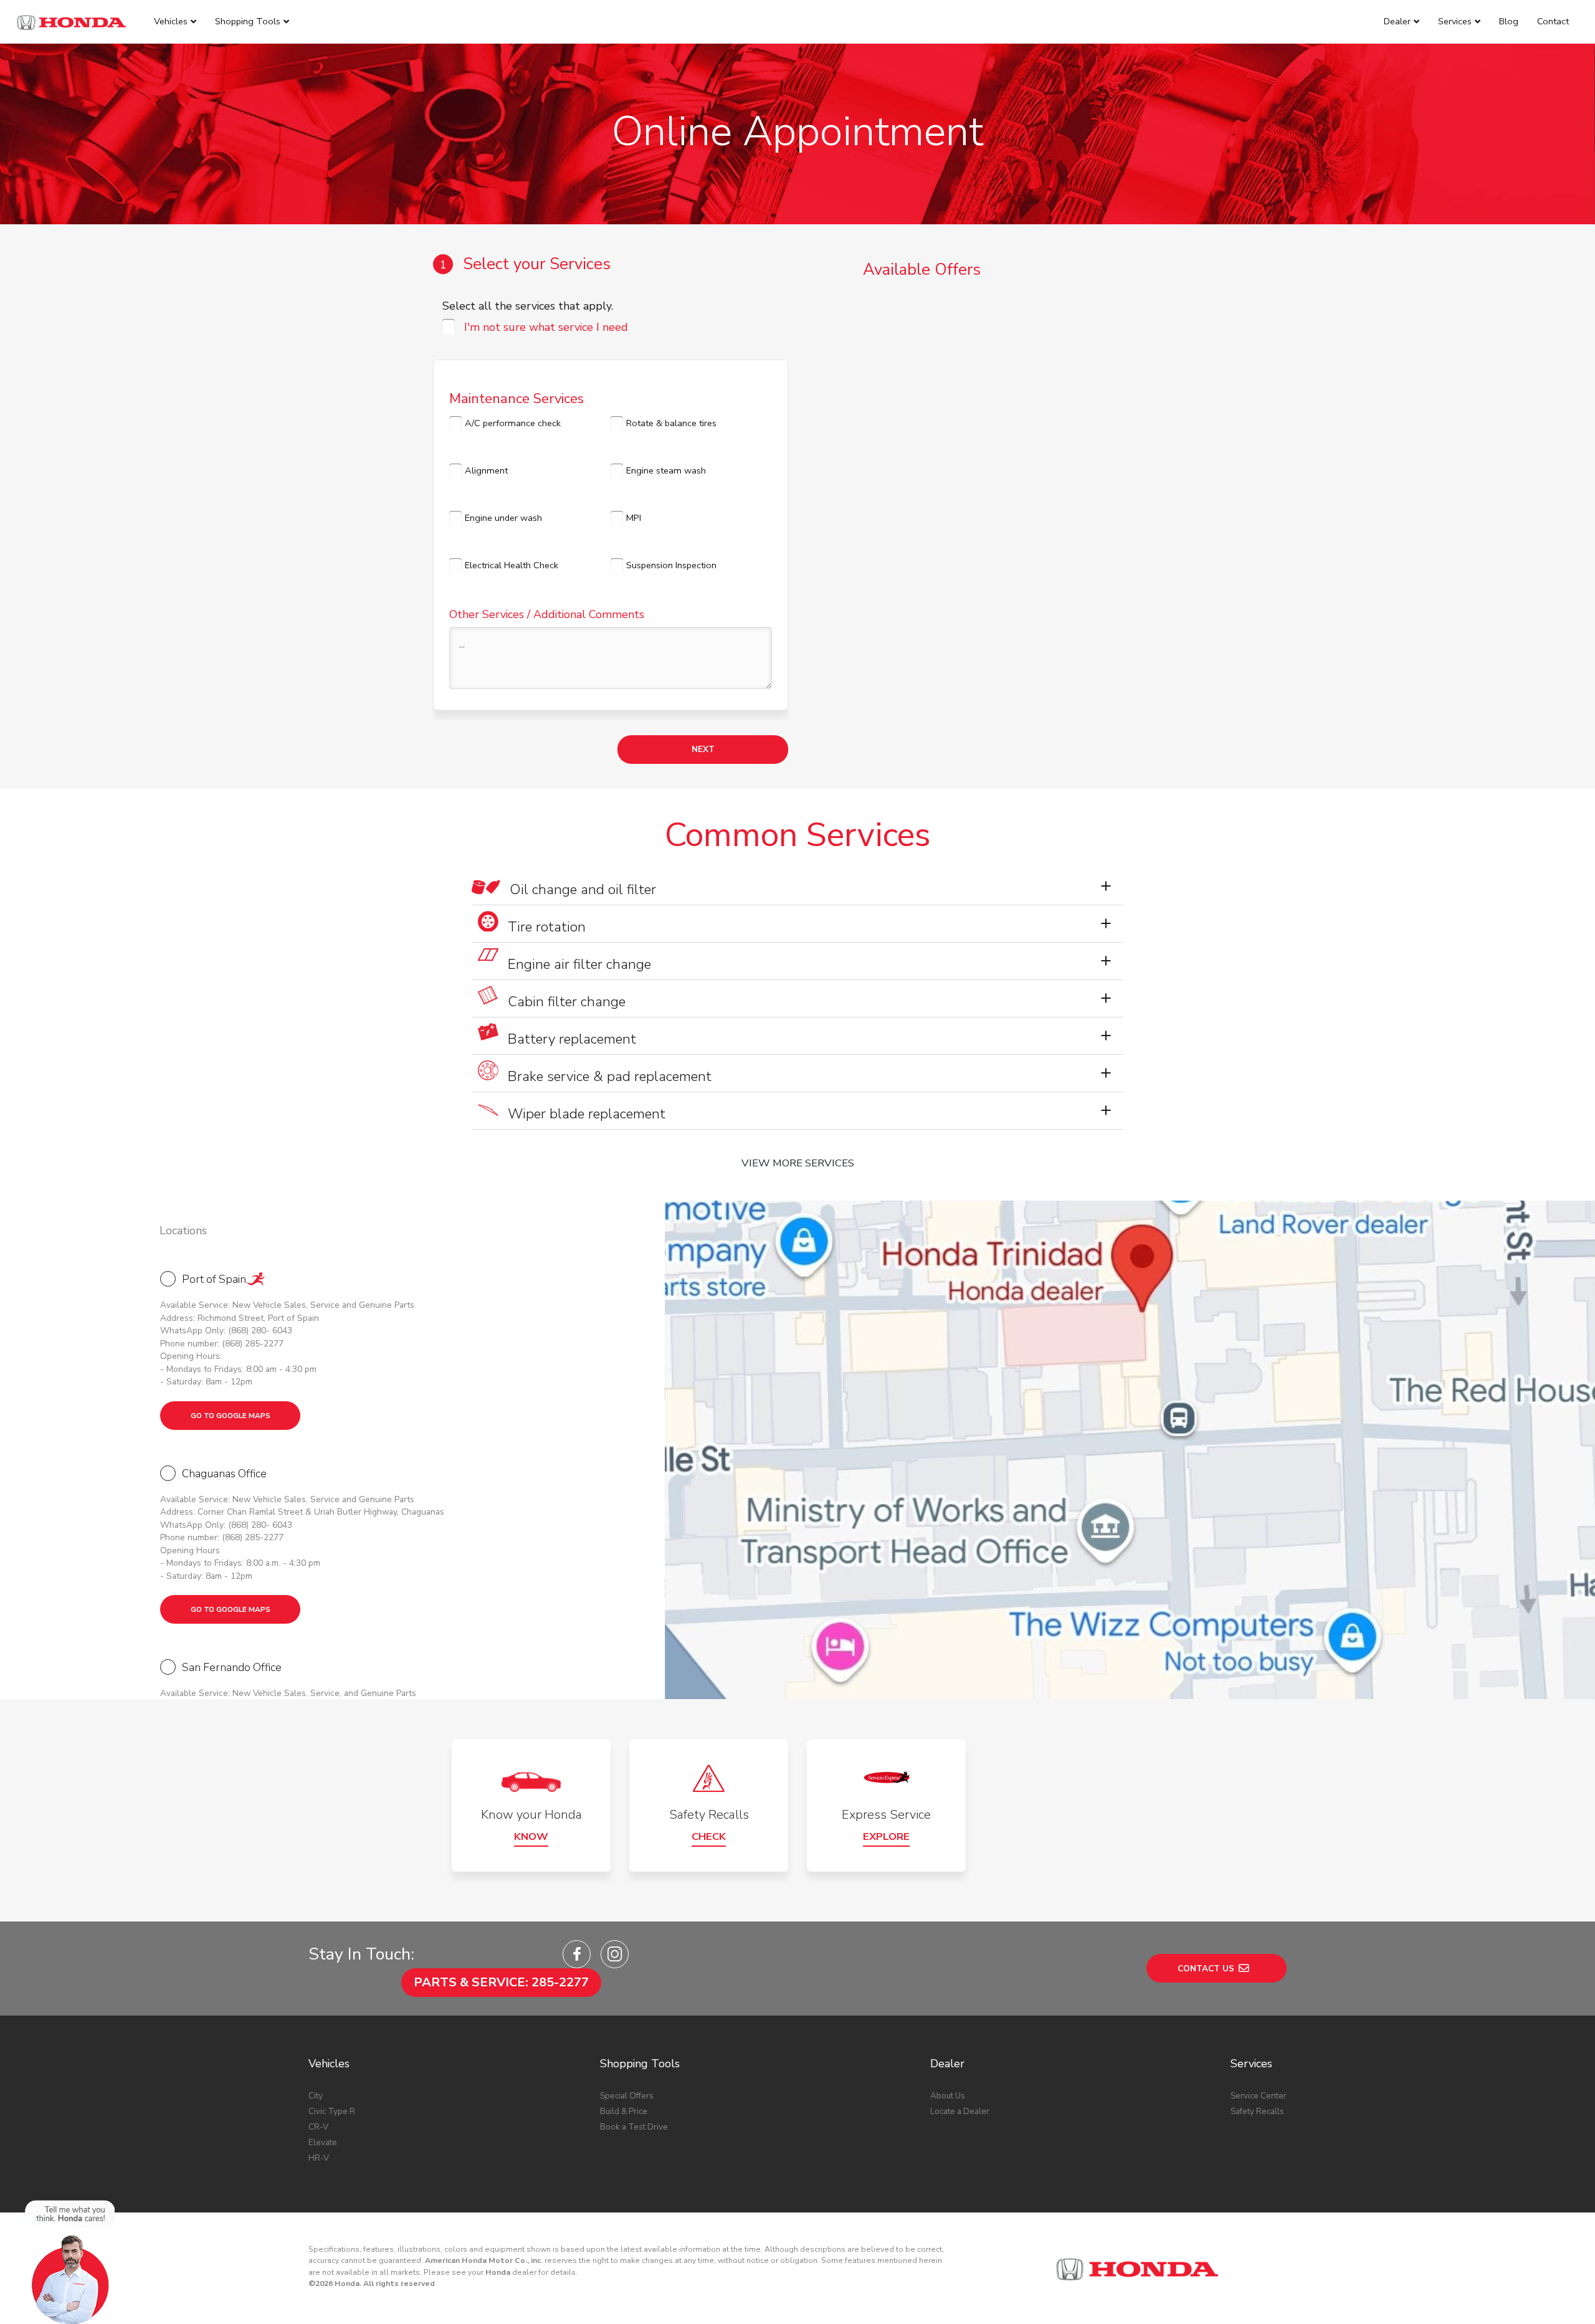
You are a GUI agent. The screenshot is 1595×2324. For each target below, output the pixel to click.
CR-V (318, 2127)
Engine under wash (503, 518)
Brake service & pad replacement (610, 1076)
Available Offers (922, 269)
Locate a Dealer (960, 2111)
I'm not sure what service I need (546, 327)
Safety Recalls (1257, 2111)
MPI (634, 518)
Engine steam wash (666, 470)
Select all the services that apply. (528, 306)
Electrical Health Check (512, 565)
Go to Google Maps (231, 1416)
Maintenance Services (517, 396)
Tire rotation (547, 927)
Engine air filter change (579, 964)
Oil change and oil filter (583, 889)
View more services (798, 1163)
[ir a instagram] (615, 1954)
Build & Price (624, 2111)
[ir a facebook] (577, 1954)
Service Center (1259, 2096)
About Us (948, 2096)
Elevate (323, 2142)
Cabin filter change (567, 1002)
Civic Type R (332, 2111)
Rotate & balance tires (671, 423)
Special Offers (627, 2096)
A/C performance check (513, 423)
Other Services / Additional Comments (547, 614)
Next (703, 749)
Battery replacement (572, 1039)
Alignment (486, 470)
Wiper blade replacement (587, 1114)
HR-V (319, 2158)
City (316, 2096)
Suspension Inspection (671, 565)
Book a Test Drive (634, 2127)
